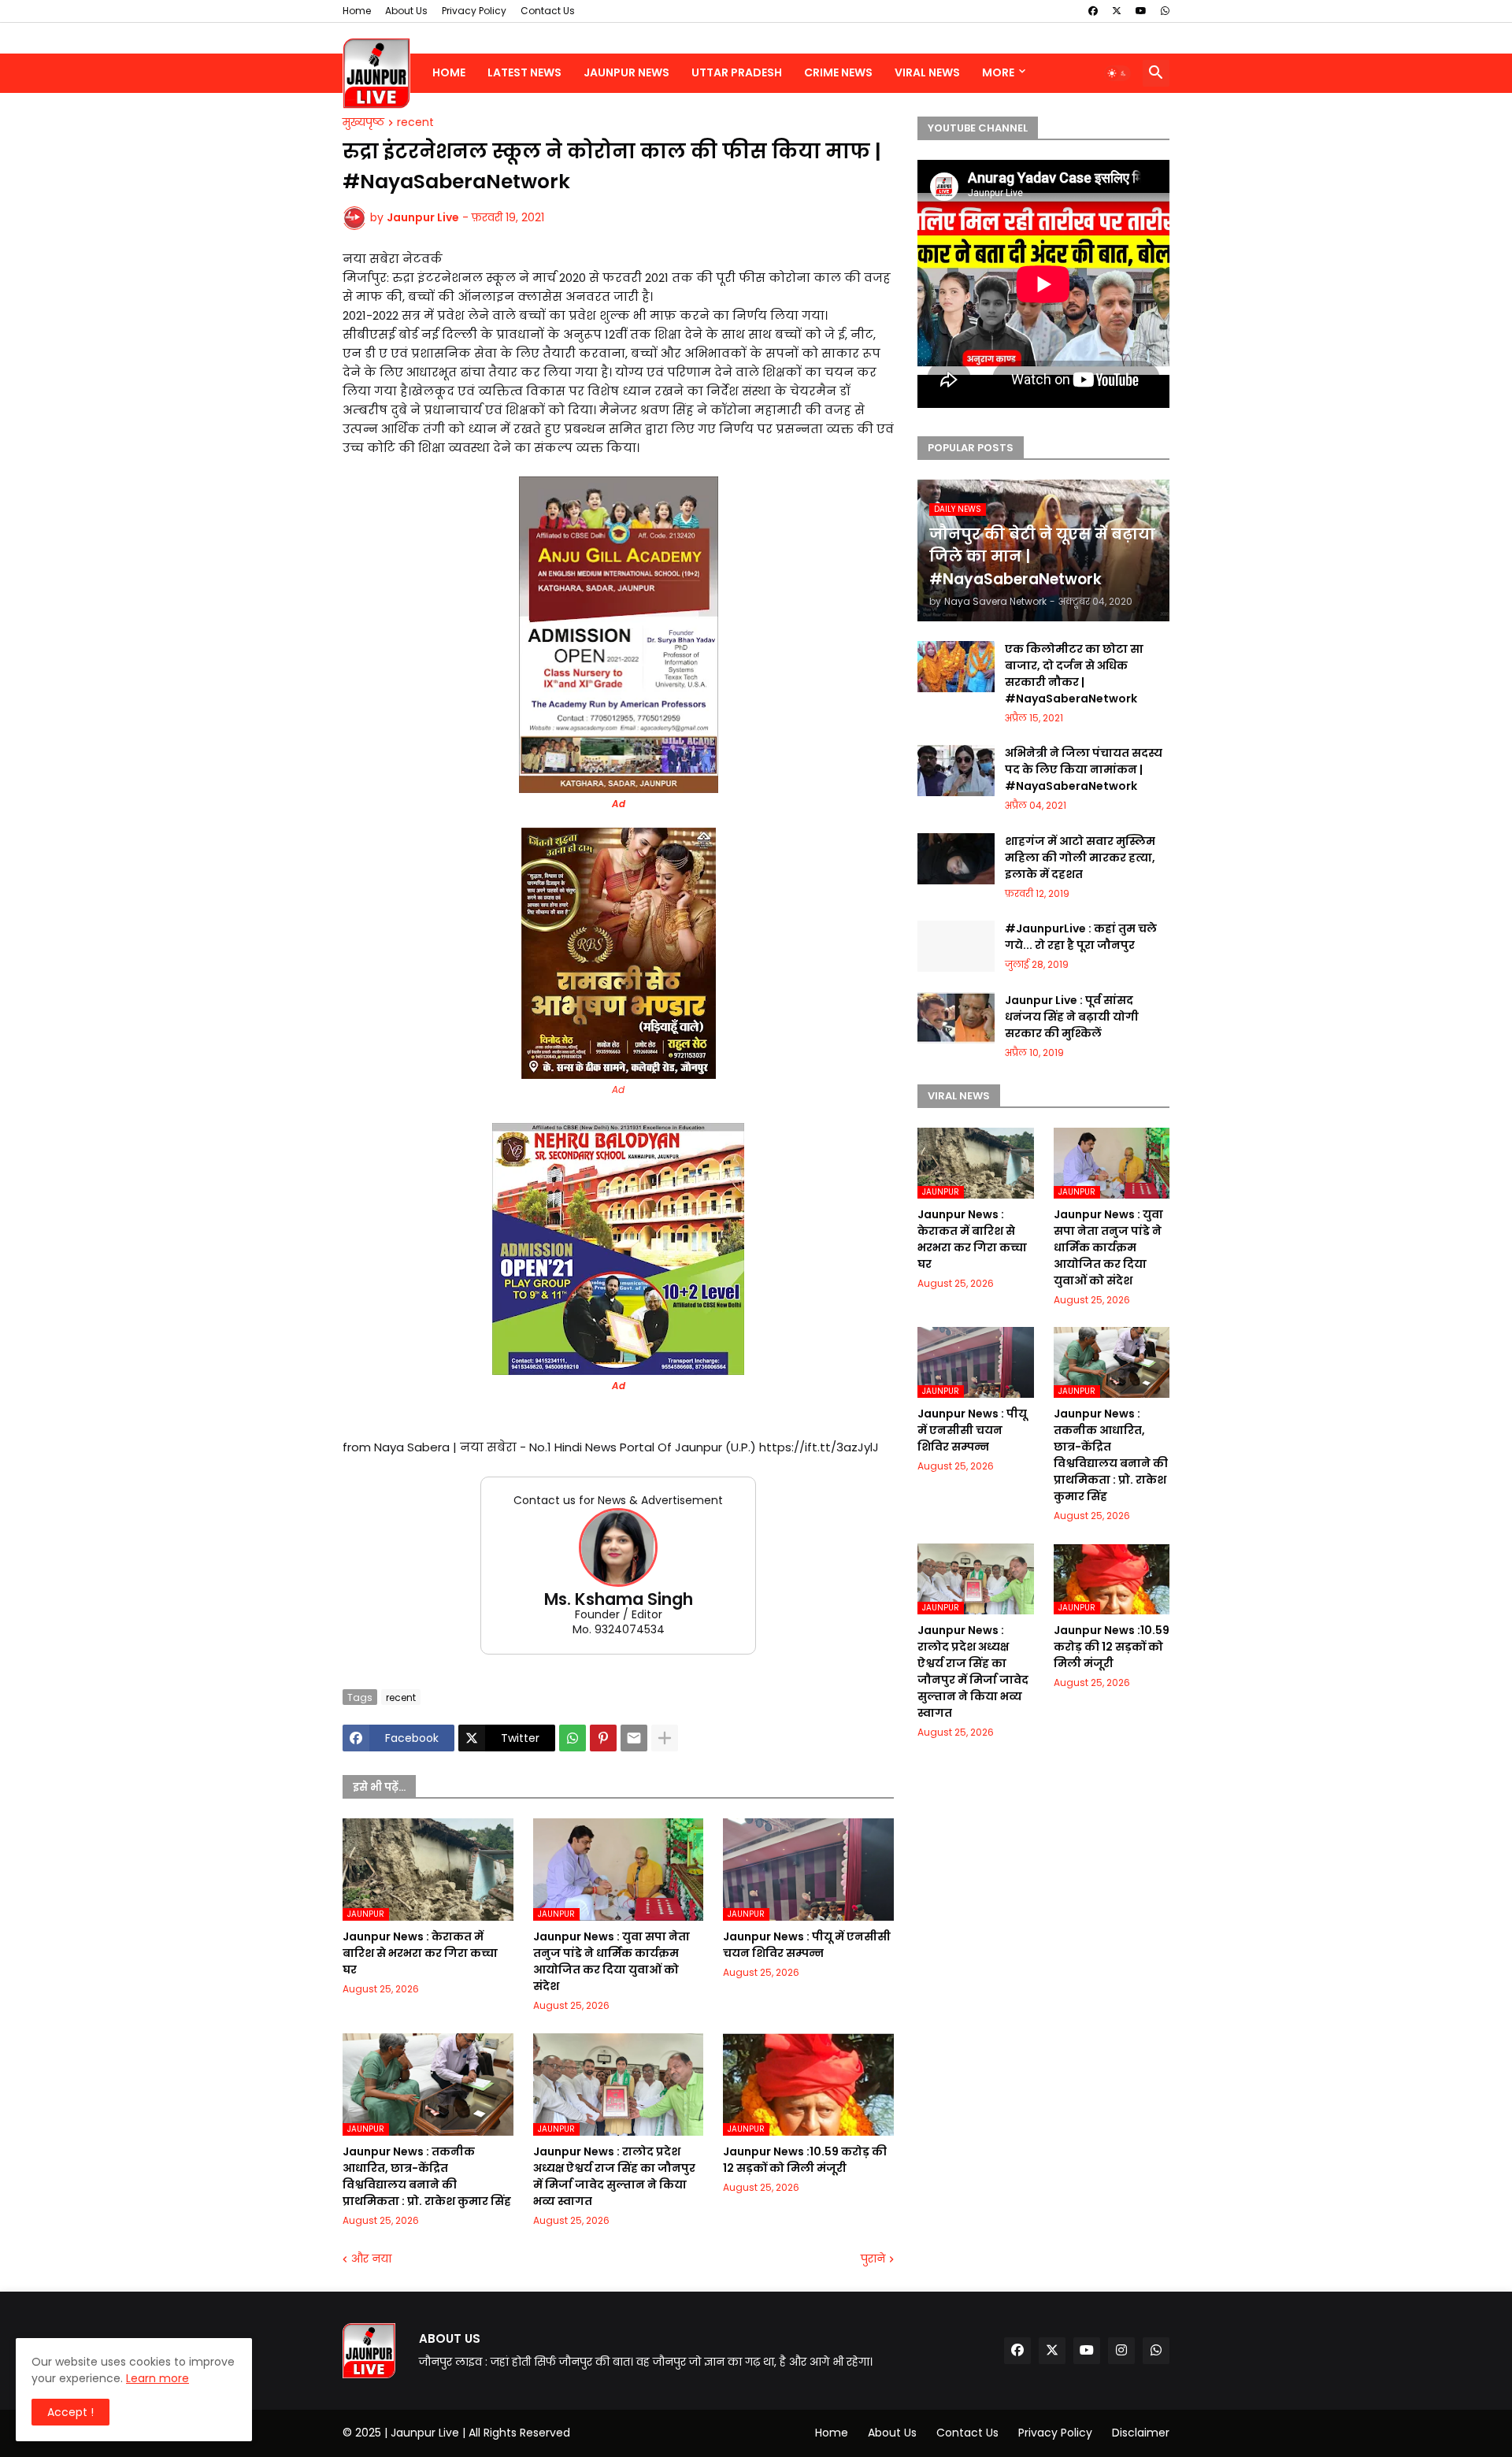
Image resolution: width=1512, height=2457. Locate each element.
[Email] (634, 1738)
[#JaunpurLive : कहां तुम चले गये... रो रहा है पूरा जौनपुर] (956, 946)
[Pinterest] (603, 1738)
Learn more (157, 2378)
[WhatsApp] (573, 1738)
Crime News (838, 72)
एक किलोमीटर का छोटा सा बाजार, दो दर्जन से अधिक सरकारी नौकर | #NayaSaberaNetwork (1074, 674)
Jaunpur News (626, 72)
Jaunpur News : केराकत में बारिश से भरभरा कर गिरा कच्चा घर (420, 1953)
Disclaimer (1141, 2433)
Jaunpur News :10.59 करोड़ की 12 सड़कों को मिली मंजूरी (805, 2160)
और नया (371, 2259)
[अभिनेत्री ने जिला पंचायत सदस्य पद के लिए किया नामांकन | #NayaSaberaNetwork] (956, 771)
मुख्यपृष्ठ (363, 123)
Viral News (927, 72)
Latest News (524, 72)
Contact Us (548, 11)
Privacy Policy (474, 11)
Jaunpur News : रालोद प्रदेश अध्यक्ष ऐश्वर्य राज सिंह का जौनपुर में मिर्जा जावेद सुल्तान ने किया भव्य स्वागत (614, 2176)
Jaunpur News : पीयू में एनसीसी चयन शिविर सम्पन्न (807, 1945)
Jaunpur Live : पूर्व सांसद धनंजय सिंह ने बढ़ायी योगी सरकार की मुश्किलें (1072, 1017)
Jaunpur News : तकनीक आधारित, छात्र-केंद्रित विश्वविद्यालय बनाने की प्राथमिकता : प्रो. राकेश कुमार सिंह (427, 2176)
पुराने (873, 2259)
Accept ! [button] (70, 2412)
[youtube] (1141, 11)
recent (415, 123)
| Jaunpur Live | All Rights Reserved (477, 2433)
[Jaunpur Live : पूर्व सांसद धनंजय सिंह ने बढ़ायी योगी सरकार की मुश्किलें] (956, 1018)
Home (357, 11)
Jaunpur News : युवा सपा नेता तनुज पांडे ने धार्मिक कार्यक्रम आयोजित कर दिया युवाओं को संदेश (611, 1961)
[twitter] (1117, 11)
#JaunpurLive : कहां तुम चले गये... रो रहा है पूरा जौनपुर (1081, 937)
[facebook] (1093, 11)
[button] (1117, 73)
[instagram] (1121, 2351)
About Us (406, 11)
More (998, 72)
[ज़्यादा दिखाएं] (665, 1738)
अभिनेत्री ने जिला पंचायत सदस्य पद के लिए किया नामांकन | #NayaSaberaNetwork (1084, 769)
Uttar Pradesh (737, 72)
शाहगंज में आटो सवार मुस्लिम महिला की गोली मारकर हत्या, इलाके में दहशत (1080, 858)
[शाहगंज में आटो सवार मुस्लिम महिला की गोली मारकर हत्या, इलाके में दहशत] (956, 859)
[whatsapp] (1165, 11)
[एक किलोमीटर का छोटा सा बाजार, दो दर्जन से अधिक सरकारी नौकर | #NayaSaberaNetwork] (956, 667)
